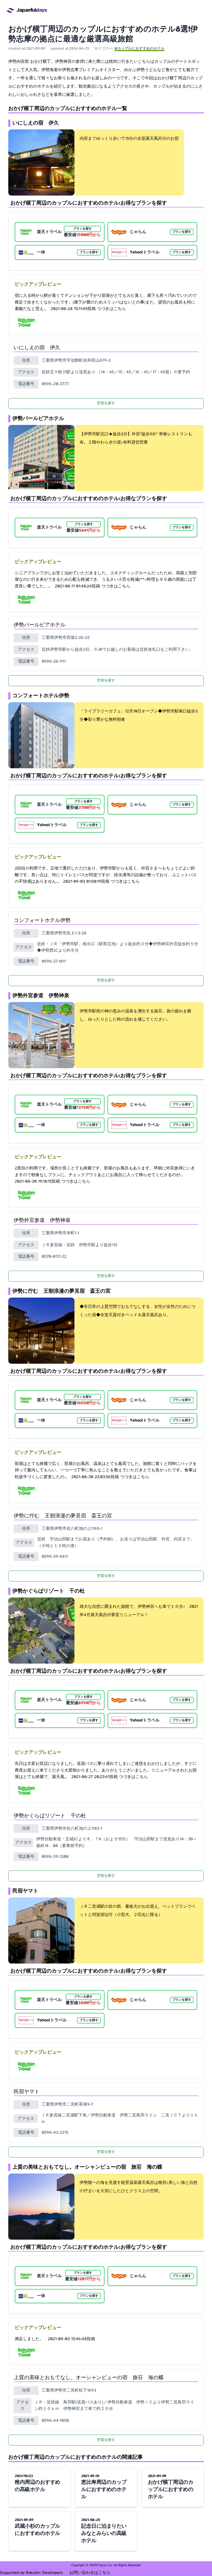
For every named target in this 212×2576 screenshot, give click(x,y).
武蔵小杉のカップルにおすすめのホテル (37, 2527)
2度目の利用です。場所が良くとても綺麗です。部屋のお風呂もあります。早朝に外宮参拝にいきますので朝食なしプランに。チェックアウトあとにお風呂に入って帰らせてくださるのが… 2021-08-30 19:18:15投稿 (105, 1175)
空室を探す (106, 403)
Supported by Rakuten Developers (32, 2573)
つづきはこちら (111, 309)
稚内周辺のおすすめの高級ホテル (37, 2483)
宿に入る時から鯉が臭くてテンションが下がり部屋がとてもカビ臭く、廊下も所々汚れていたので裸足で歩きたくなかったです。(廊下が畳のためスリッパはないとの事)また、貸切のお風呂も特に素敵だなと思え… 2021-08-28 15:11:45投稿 (106, 302)
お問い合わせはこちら (90, 2573)
